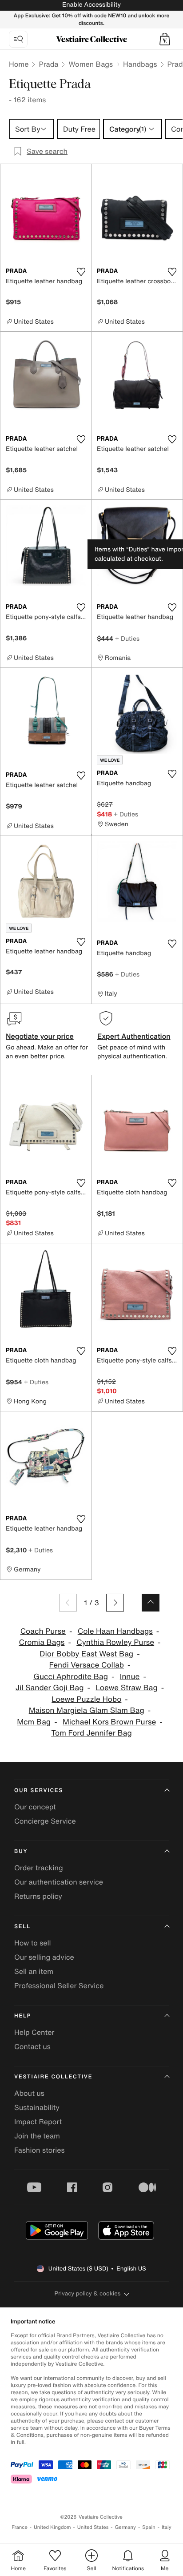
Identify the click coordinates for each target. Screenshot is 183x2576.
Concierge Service (45, 1821)
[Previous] (68, 1603)
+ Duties (127, 638)
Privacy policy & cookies (88, 2293)
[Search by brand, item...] (18, 39)
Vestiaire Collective (53, 2077)
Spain (149, 2527)
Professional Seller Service (59, 1985)
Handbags (140, 64)
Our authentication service (59, 1882)
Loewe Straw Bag (126, 1688)
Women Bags (91, 64)
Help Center (34, 2032)
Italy (167, 2527)
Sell (22, 1927)
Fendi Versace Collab (87, 1665)
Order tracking (39, 1868)
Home (19, 64)
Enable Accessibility (91, 5)
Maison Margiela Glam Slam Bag (87, 1710)
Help (23, 2016)
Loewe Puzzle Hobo (86, 1699)
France (20, 2527)
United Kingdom (52, 2527)
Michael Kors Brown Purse (109, 1722)
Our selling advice (44, 1957)
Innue (130, 1677)
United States (93, 2527)
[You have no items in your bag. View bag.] (165, 39)
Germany (125, 2527)
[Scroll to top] (151, 1603)
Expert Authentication (134, 1036)
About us (29, 2093)
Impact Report (38, 2122)
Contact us (32, 2046)
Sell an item (34, 1971)
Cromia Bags (42, 1642)
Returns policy (38, 1896)
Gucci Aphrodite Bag (71, 1677)
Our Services (39, 1790)
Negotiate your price (40, 1036)
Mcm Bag (34, 1722)
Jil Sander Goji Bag (50, 1688)
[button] (165, 39)
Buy (21, 1851)
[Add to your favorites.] (81, 272)
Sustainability (37, 2107)
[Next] (115, 1603)
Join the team (37, 2136)
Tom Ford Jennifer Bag (91, 1733)
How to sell (33, 1943)
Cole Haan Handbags (115, 1631)
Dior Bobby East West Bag (86, 1654)
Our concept (35, 1807)
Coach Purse (43, 1631)
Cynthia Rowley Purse (115, 1642)
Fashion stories (40, 2150)
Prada (48, 64)
